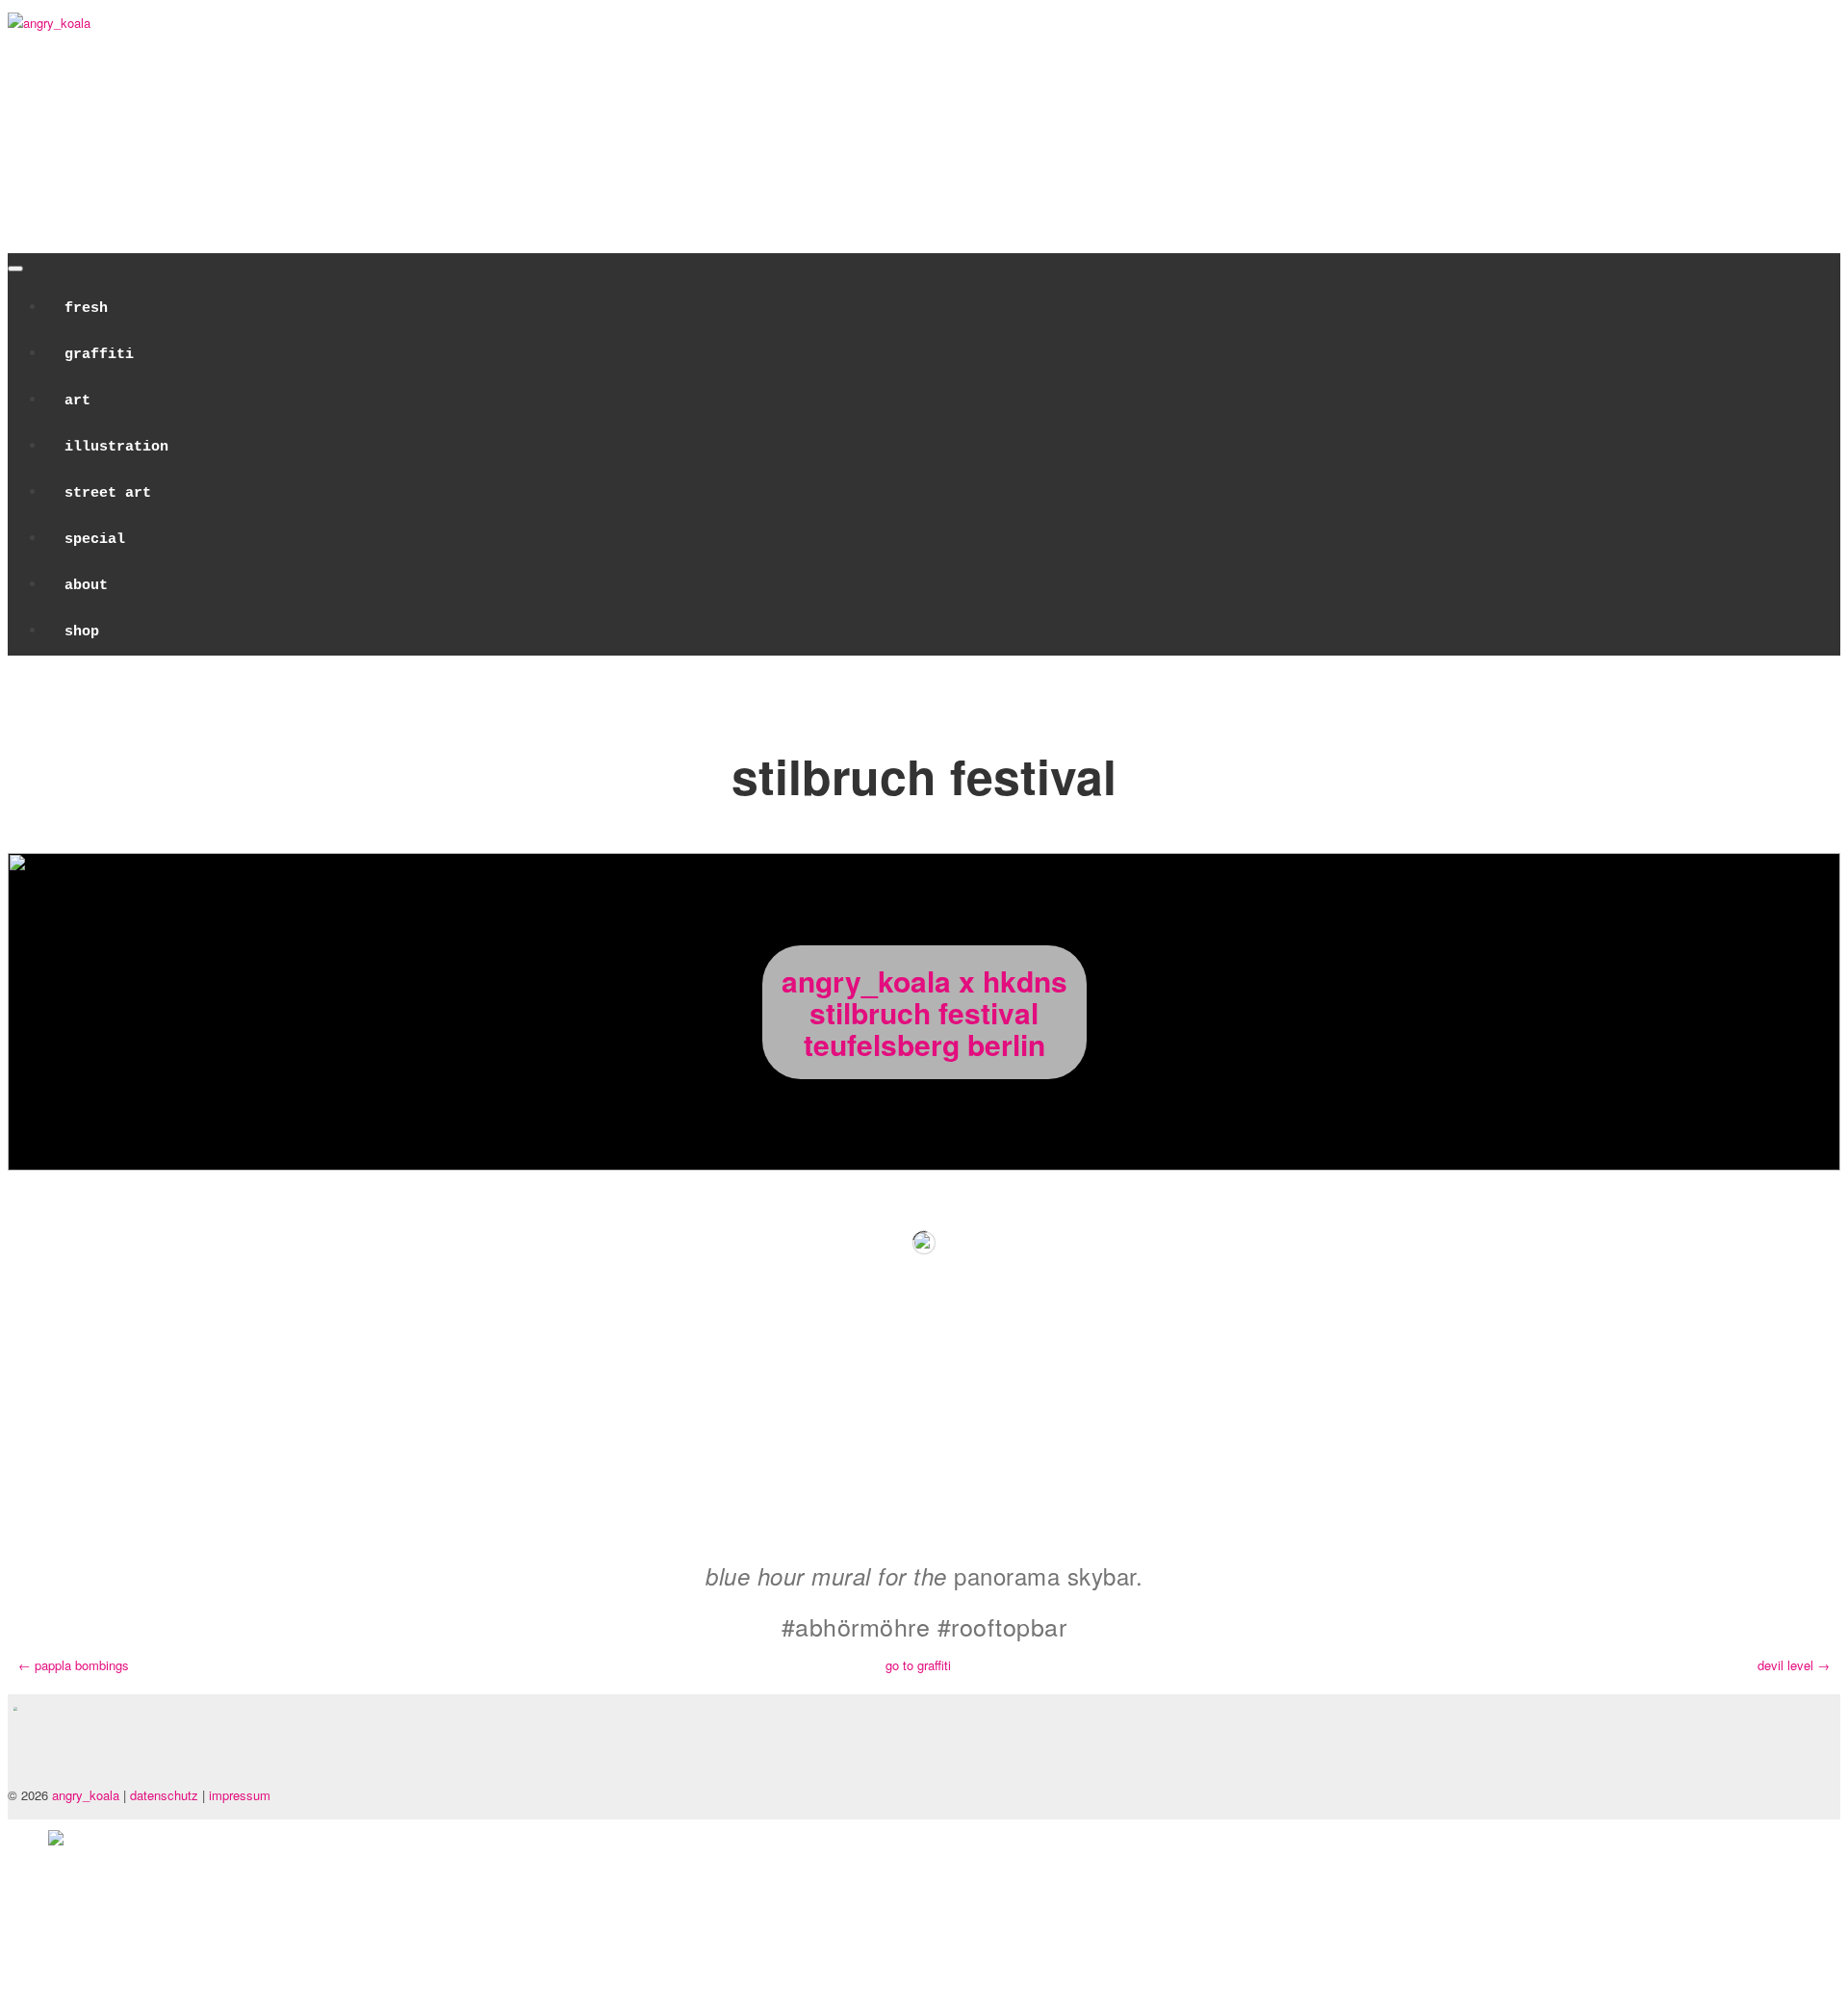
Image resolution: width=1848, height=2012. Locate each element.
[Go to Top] (56, 1916)
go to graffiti (918, 1665)
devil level (1794, 1665)
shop (82, 632)
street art (108, 493)
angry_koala (86, 1795)
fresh (86, 309)
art (77, 401)
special (95, 540)
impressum (240, 1795)
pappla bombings (74, 1665)
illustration (116, 447)
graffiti (99, 355)
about (86, 586)
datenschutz (166, 1795)
